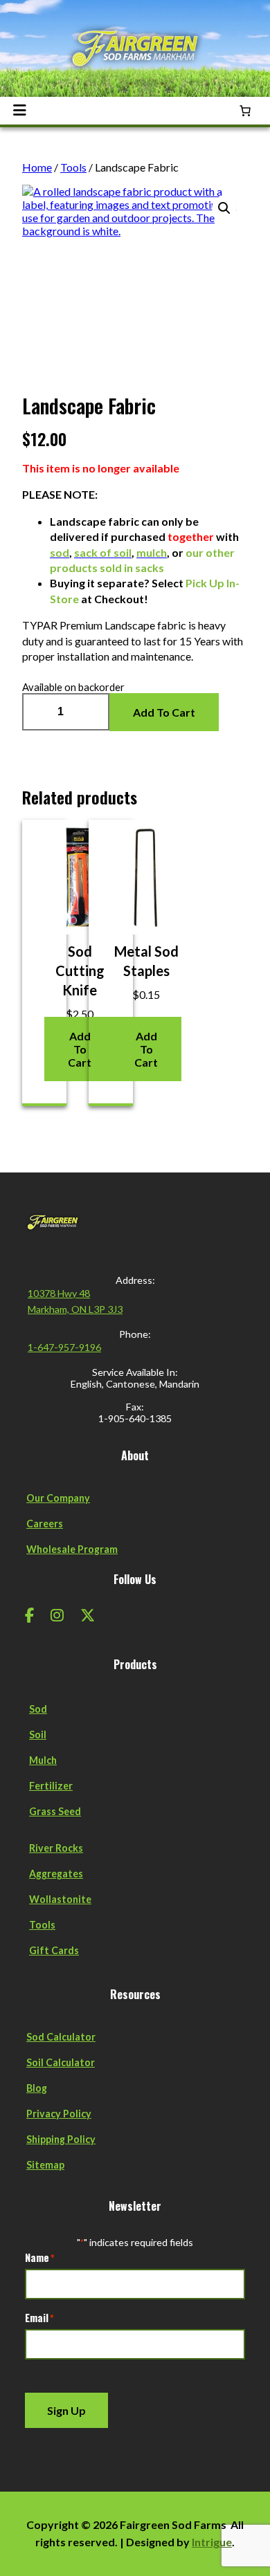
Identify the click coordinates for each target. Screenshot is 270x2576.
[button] (224, 208)
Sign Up (66, 2410)
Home (37, 167)
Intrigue (212, 2542)
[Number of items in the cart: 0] (245, 111)
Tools (73, 167)
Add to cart (164, 712)
